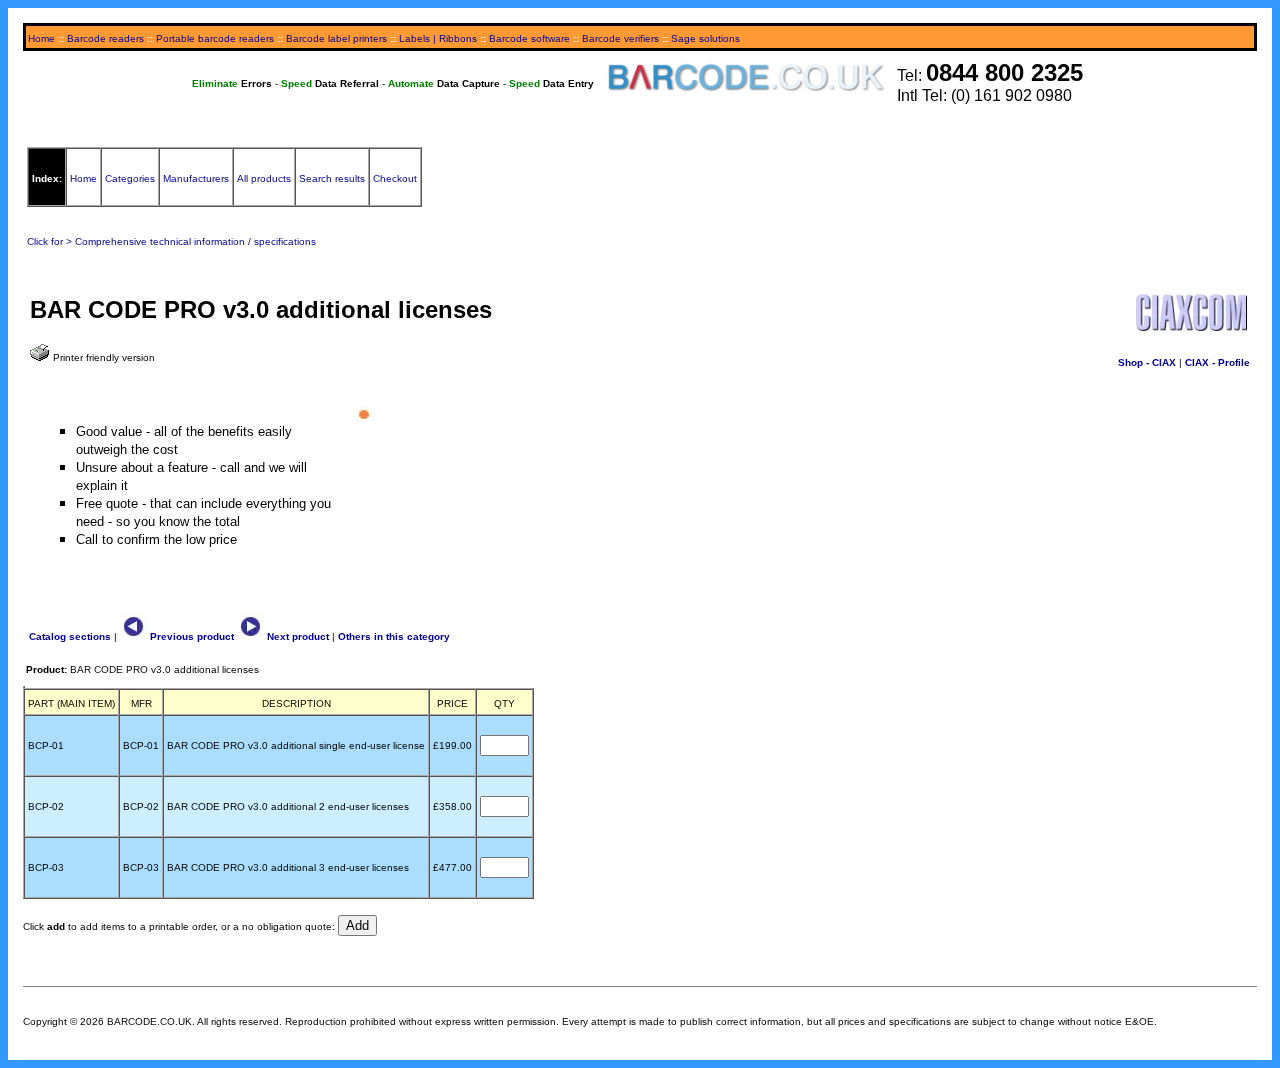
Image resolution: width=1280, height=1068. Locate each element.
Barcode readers (105, 38)
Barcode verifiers (620, 38)
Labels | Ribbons (438, 38)
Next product (296, 636)
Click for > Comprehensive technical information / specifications (171, 241)
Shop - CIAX (1147, 362)
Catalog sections (70, 636)
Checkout (395, 178)
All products (264, 178)
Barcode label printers (336, 38)
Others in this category (394, 636)
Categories (130, 178)
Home (41, 38)
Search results (332, 178)
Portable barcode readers (215, 38)
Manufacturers (196, 178)
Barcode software (529, 38)
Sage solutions (705, 38)
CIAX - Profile (1217, 362)
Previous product (190, 636)
